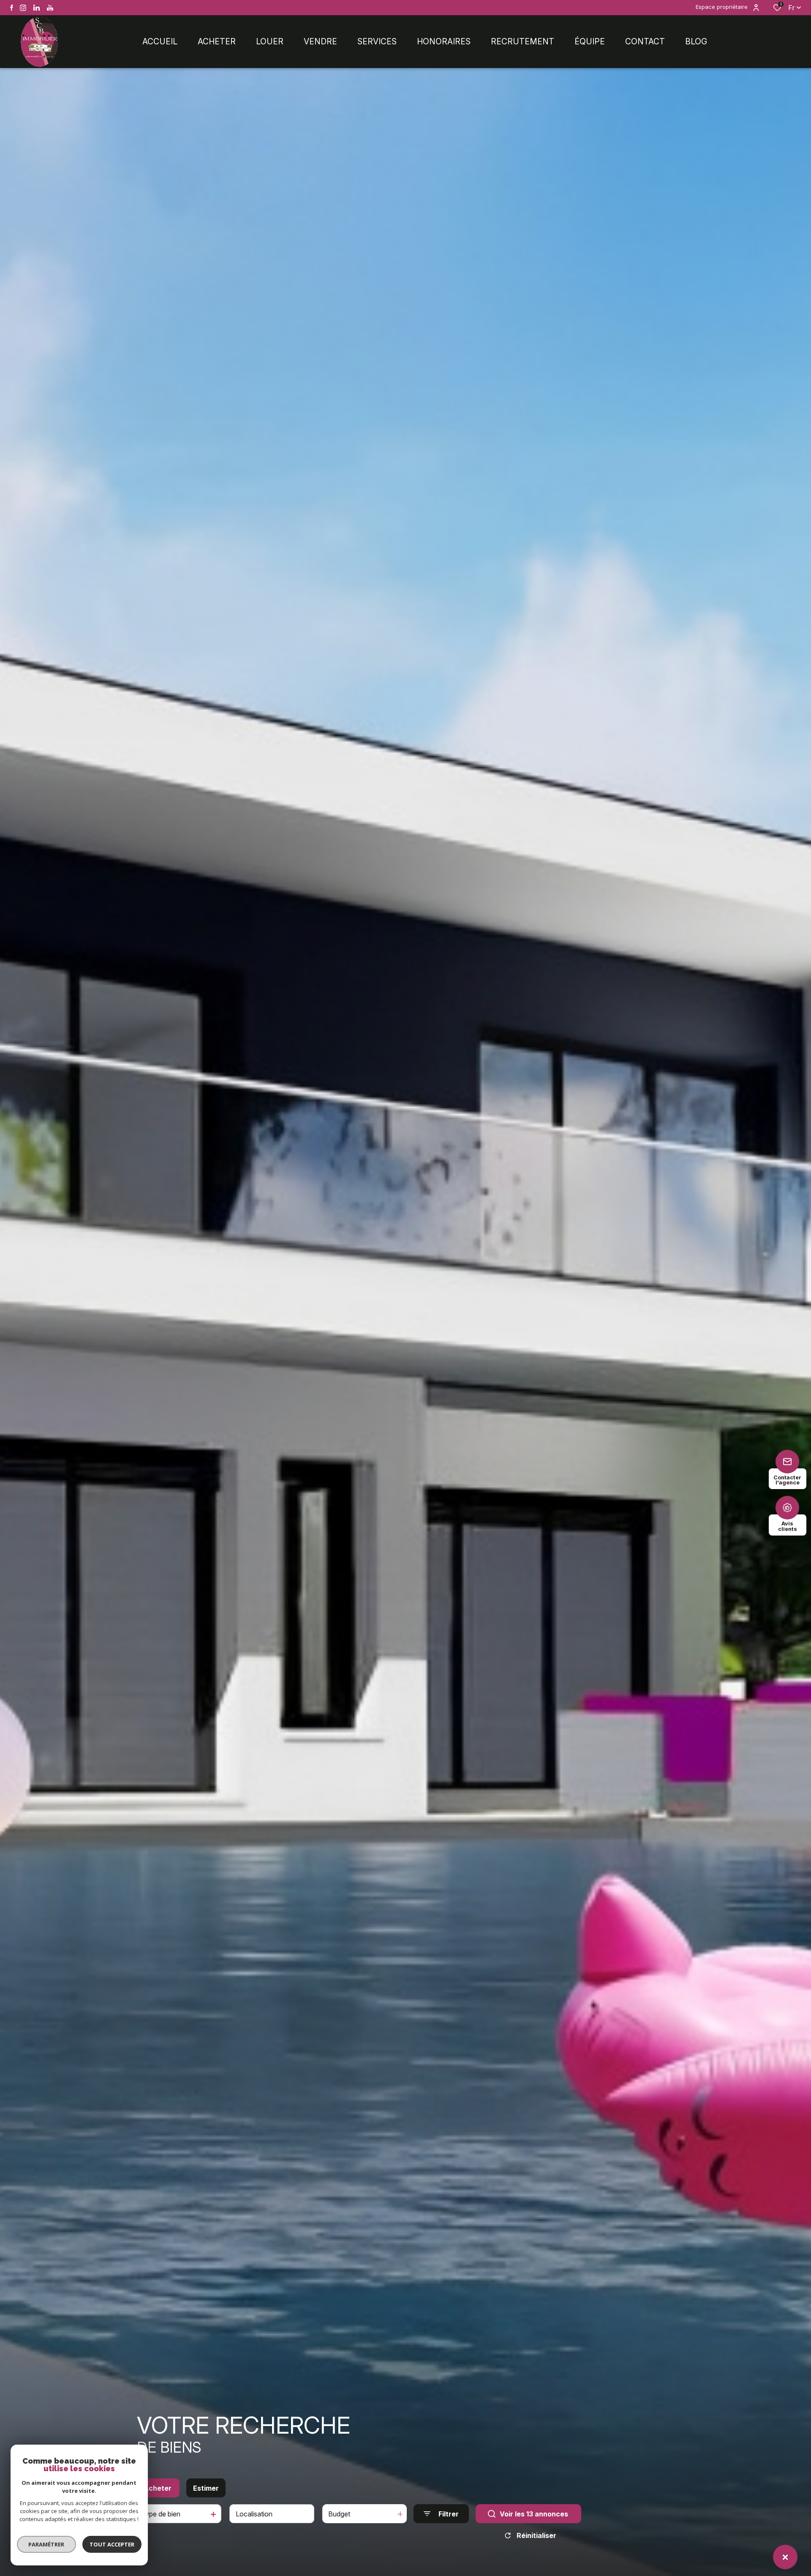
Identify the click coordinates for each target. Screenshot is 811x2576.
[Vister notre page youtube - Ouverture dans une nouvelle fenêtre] (50, 8)
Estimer (206, 2488)
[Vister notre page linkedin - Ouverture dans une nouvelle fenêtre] (37, 8)
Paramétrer (47, 2544)
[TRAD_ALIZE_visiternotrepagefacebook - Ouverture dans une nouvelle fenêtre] (12, 8)
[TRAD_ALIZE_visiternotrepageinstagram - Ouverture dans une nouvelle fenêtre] (23, 8)
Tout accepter (112, 2544)
